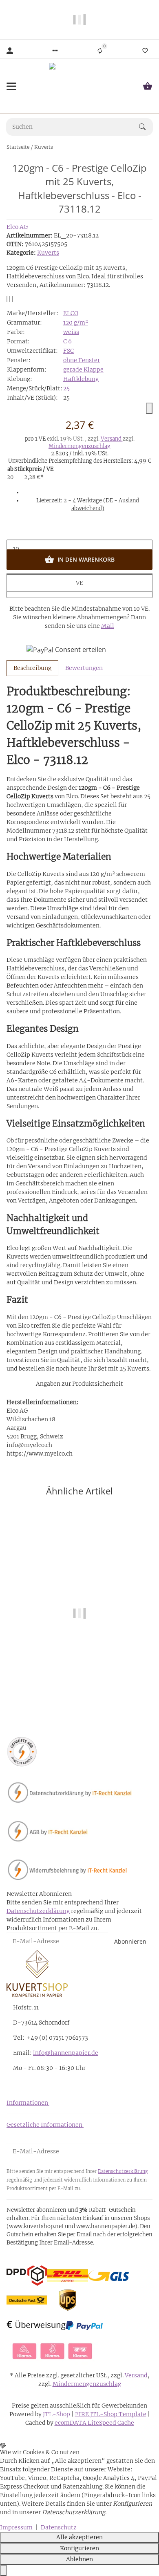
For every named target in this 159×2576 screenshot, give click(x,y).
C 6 (67, 341)
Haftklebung (81, 379)
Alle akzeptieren (79, 2537)
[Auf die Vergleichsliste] (7, 299)
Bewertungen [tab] (84, 668)
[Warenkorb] (148, 86)
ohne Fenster (82, 360)
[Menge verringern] (79, 531)
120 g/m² (76, 323)
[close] (149, 408)
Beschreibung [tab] (32, 668)
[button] (55, 51)
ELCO (71, 313)
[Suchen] (146, 127)
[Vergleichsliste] (100, 51)
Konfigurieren (79, 2548)
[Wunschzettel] (145, 51)
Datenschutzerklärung (38, 1911)
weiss (71, 332)
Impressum (16, 2527)
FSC (68, 351)
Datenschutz (59, 2527)
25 (66, 388)
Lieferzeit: (88, 505)
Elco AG (17, 227)
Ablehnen (79, 2559)
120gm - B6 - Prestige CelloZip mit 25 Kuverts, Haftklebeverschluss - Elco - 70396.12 (79, 1688)
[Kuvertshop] (79, 86)
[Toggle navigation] (11, 86)
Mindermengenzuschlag (79, 446)
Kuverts (48, 253)
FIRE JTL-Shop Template (111, 2414)
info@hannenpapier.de (66, 2053)
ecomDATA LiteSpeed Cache (94, 2423)
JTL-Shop (57, 2414)
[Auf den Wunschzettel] (10, 299)
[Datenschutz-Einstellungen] (3, 2570)
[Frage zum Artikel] (13, 299)
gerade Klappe (83, 370)
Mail (108, 626)
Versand (112, 439)
